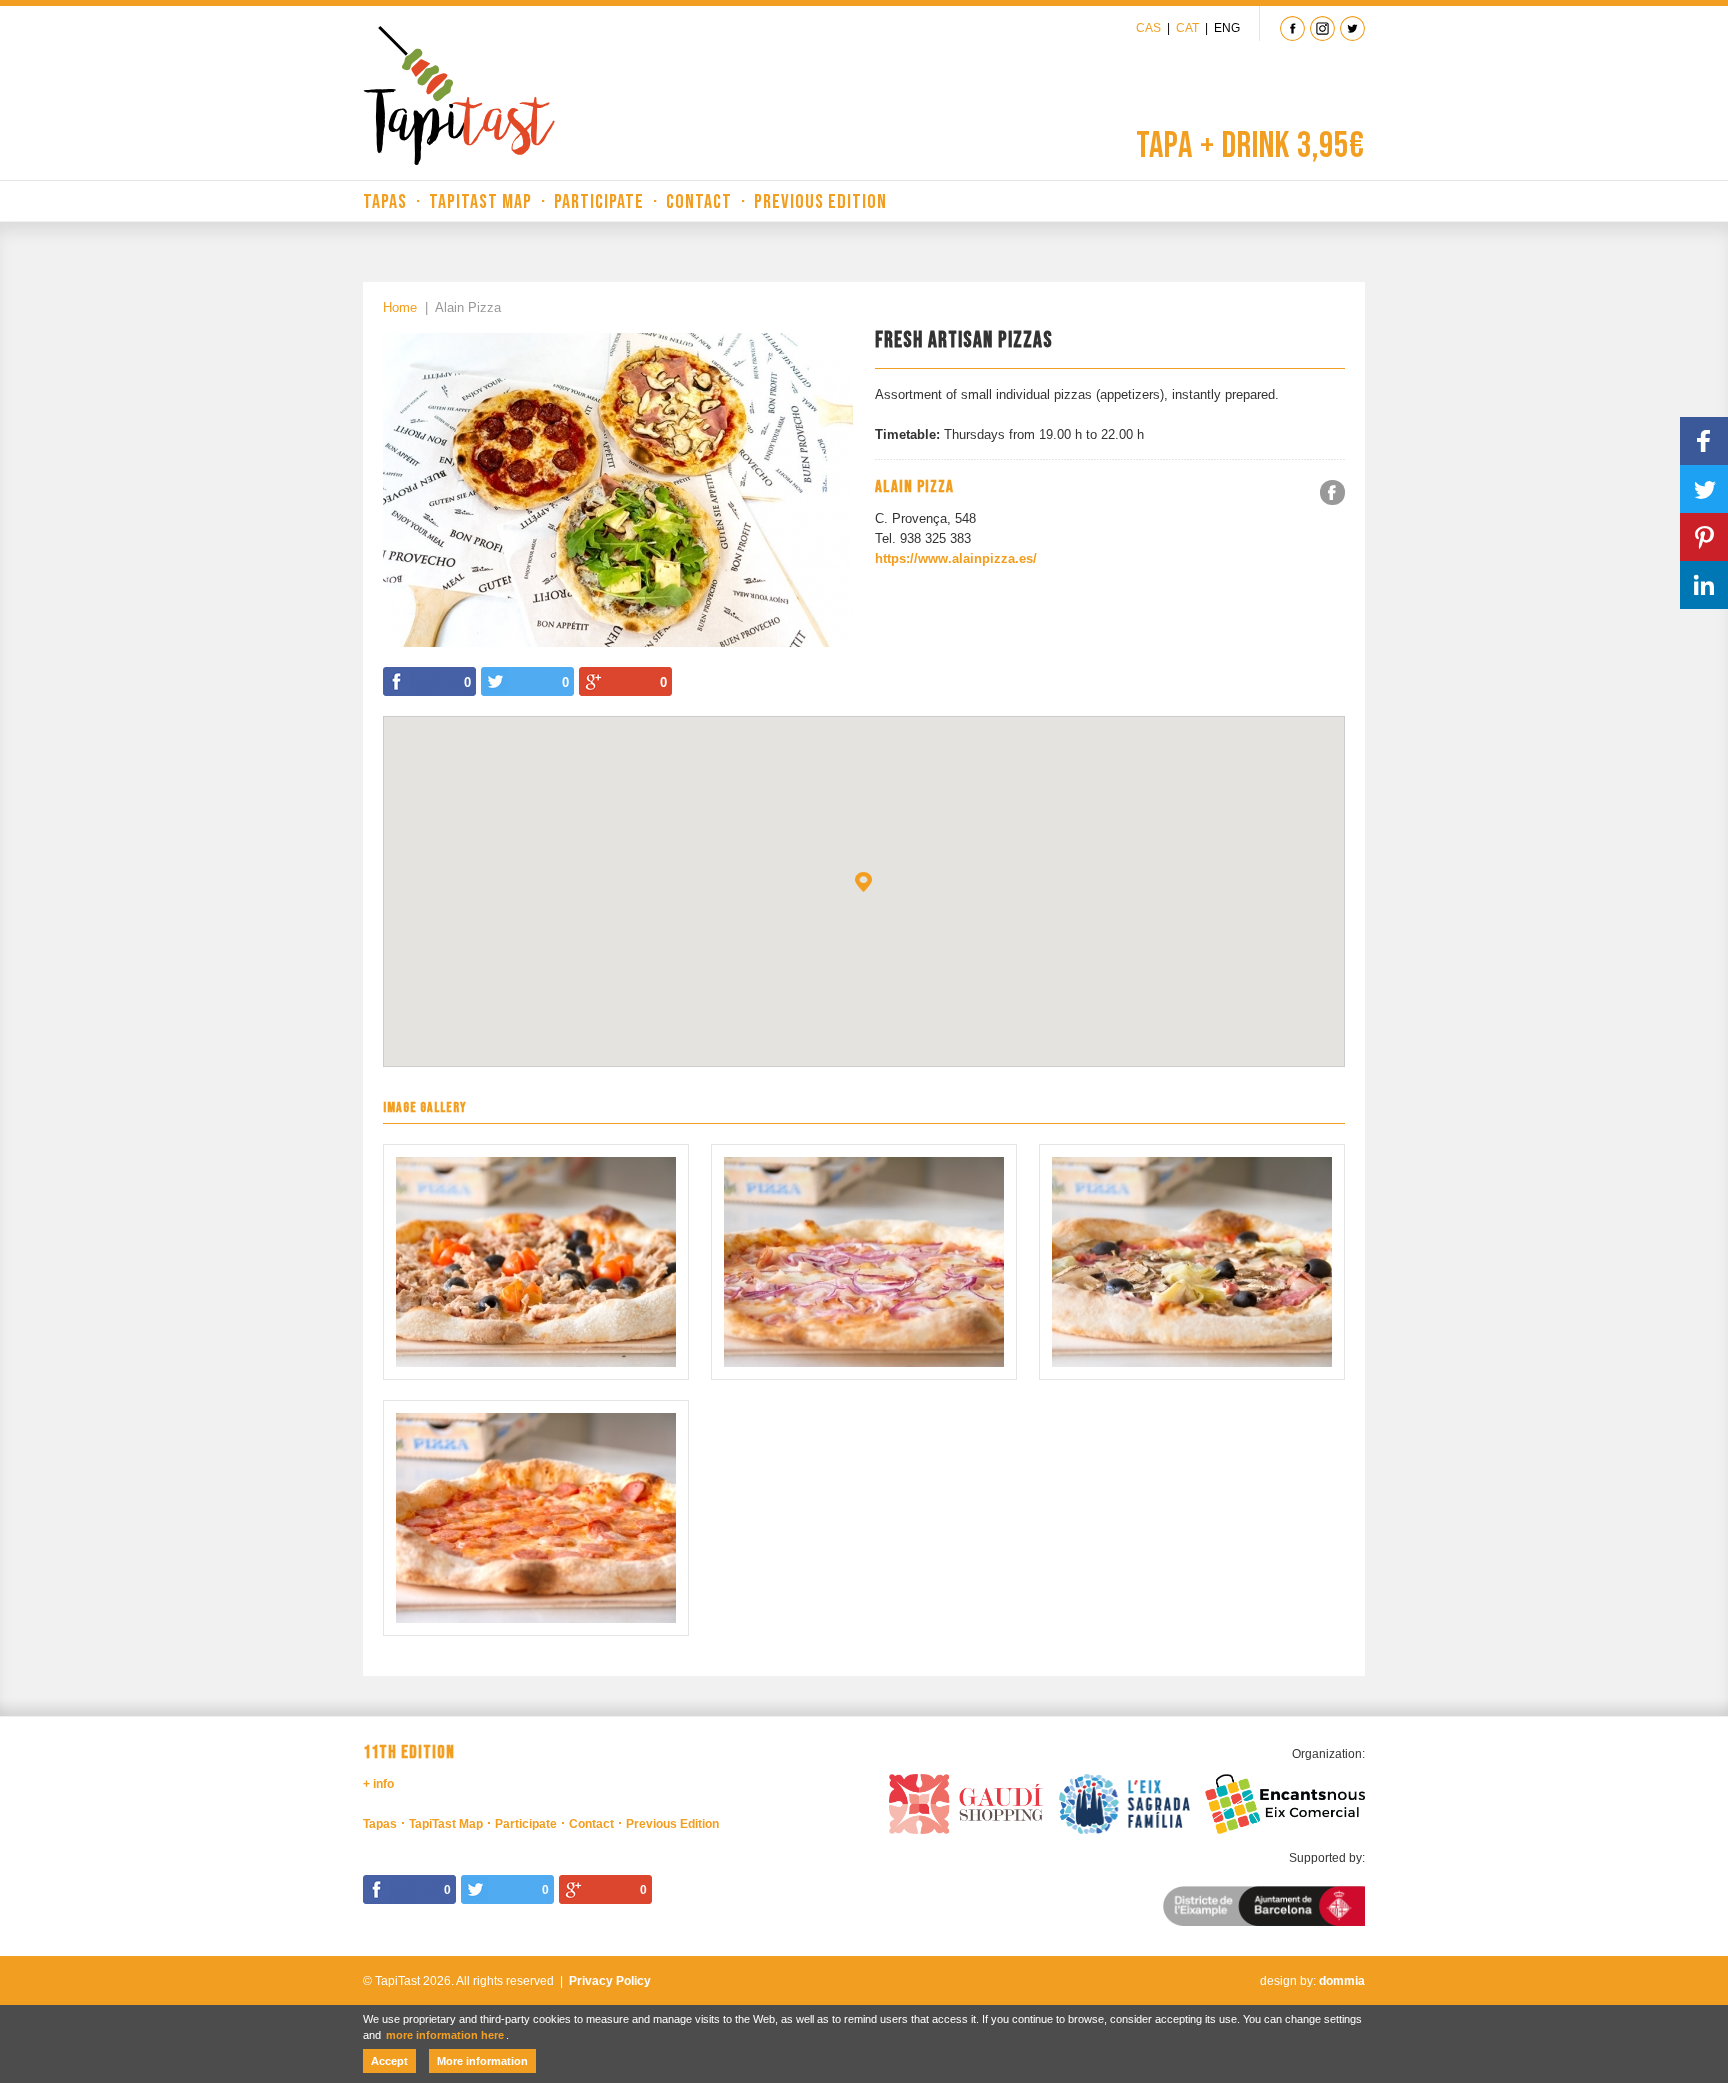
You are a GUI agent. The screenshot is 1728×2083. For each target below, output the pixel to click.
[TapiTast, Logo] (459, 95)
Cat (1187, 28)
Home (400, 307)
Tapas (385, 202)
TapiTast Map (480, 202)
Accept (389, 2061)
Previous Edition (820, 202)
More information (482, 2061)
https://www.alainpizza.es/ (956, 558)
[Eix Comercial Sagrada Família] (1125, 1801)
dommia (1342, 1981)
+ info (378, 1784)
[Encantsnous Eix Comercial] (1285, 1801)
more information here (445, 2035)
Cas (1148, 28)
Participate (599, 202)
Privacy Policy (610, 1981)
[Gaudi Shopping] (966, 1801)
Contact (699, 202)
